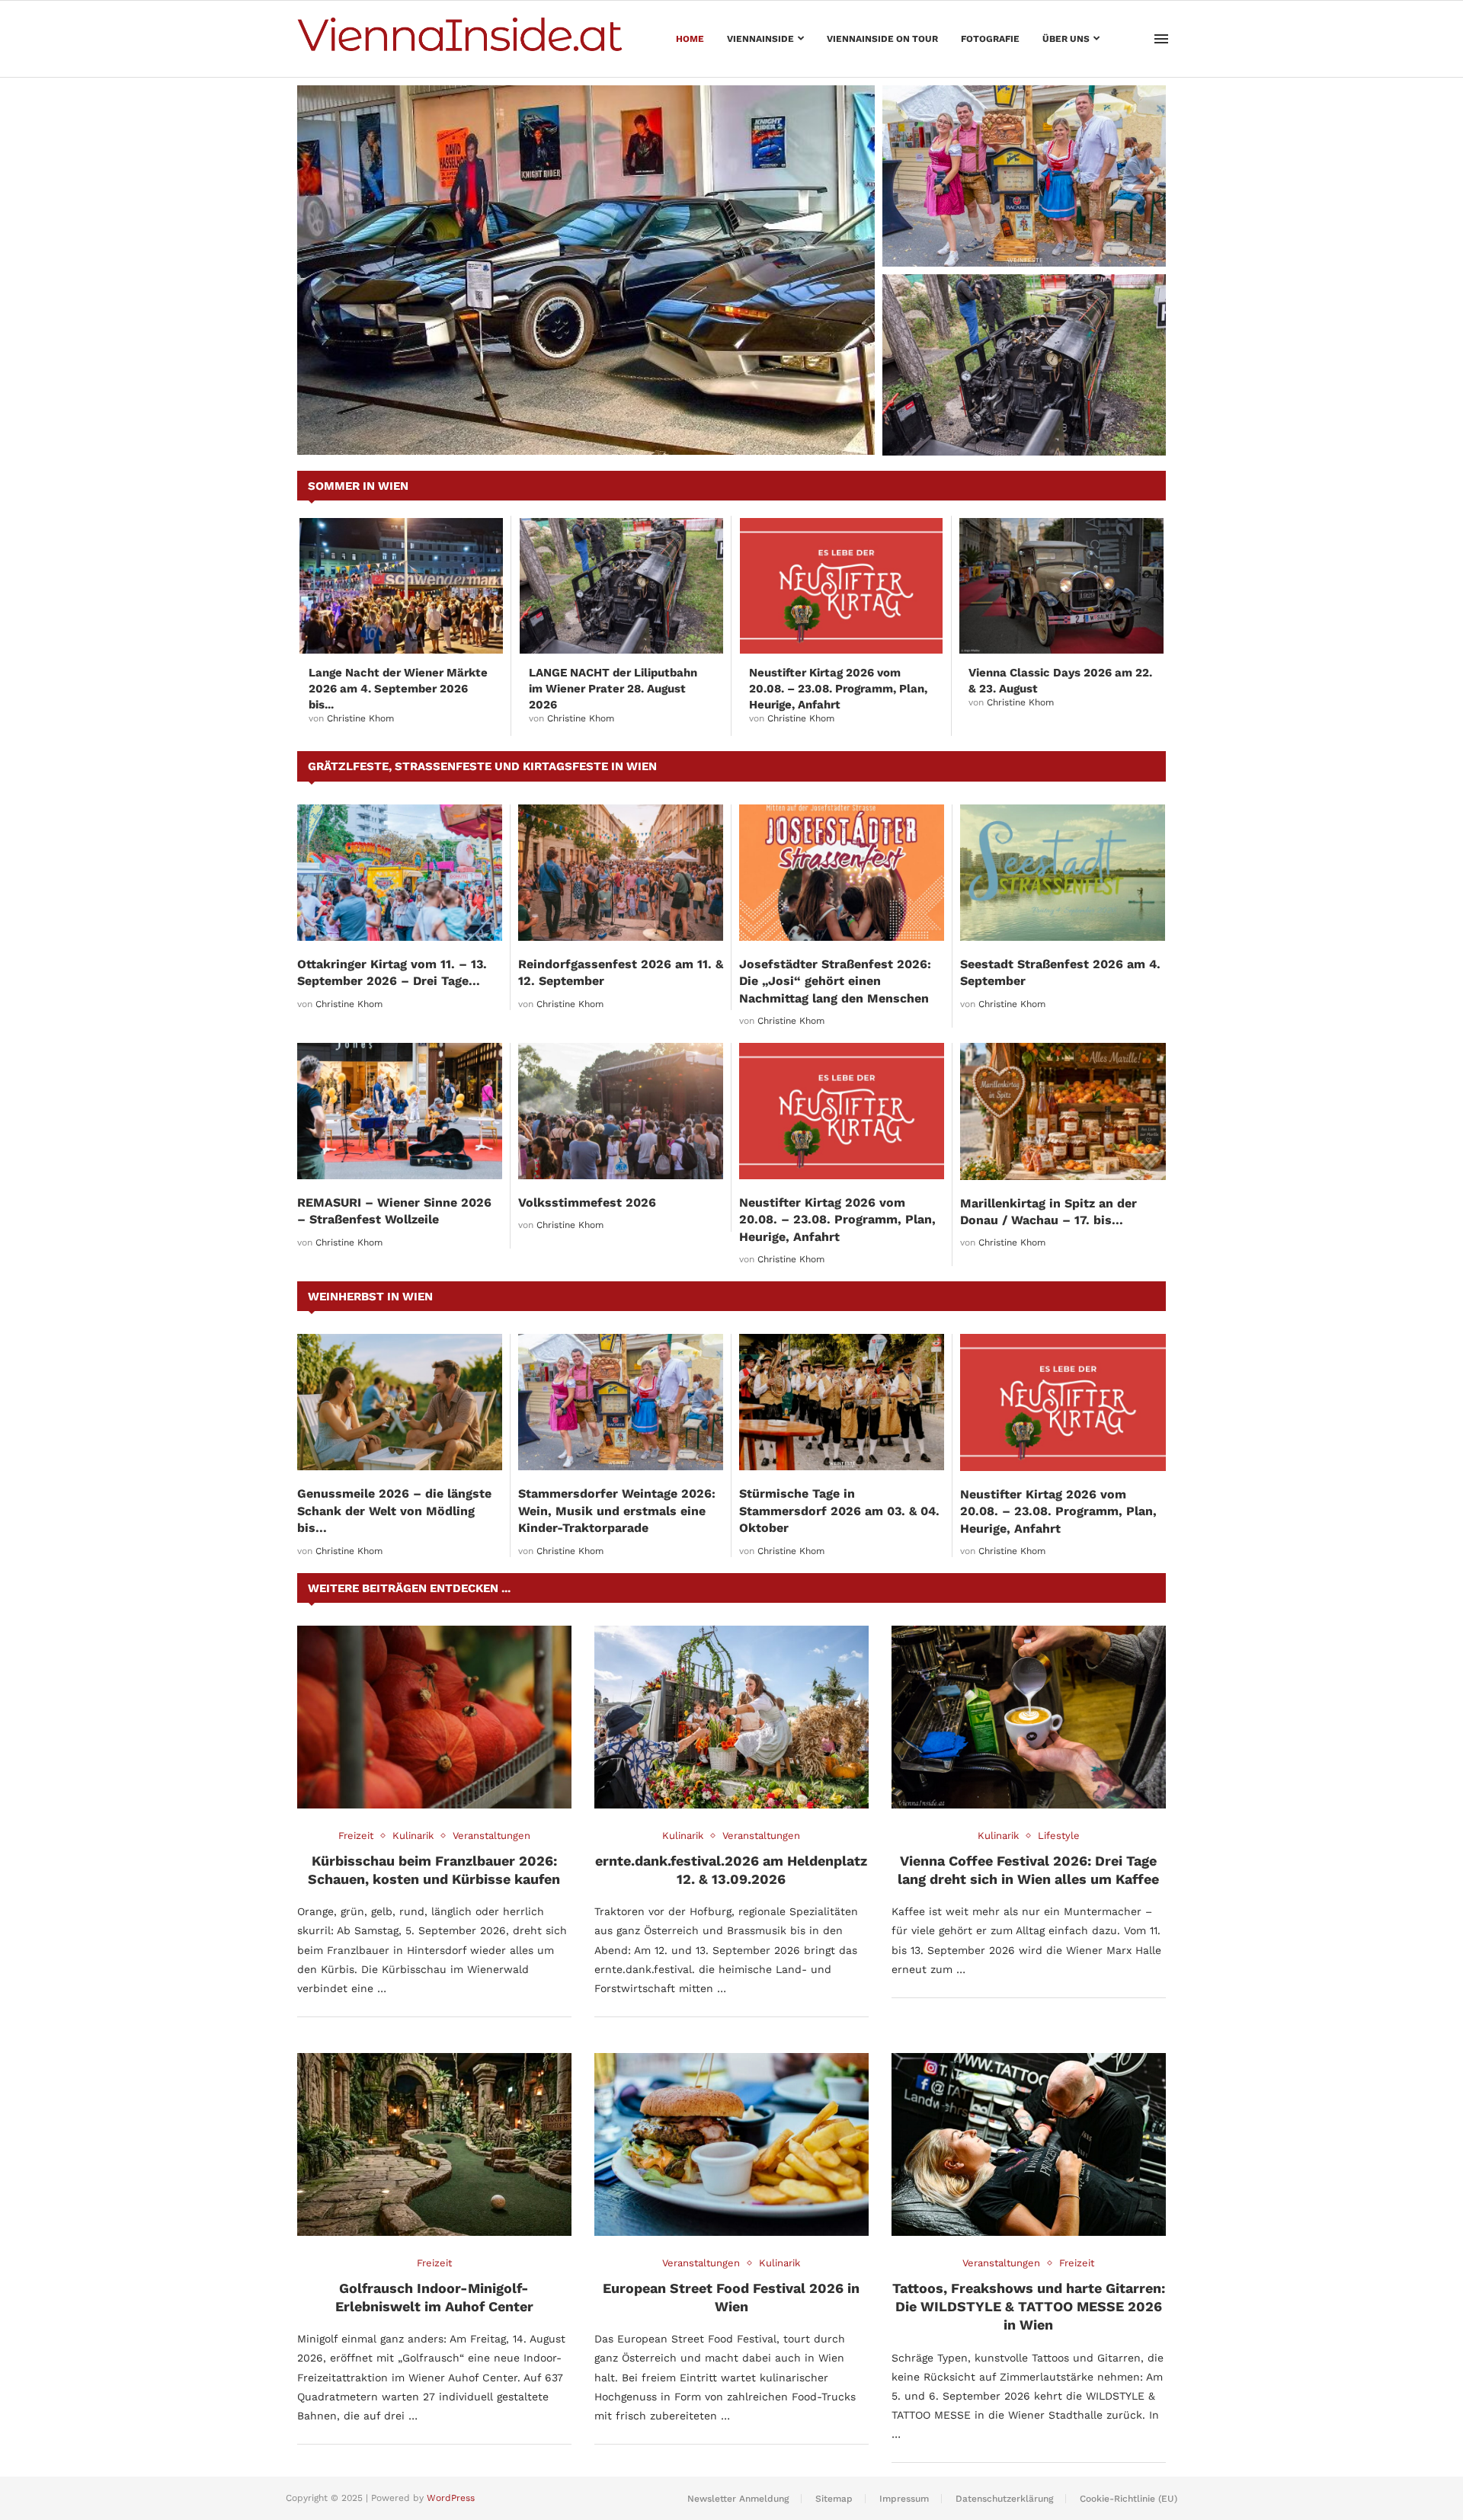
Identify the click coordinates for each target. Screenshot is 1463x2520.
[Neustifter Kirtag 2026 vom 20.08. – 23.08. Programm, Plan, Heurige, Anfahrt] (842, 586)
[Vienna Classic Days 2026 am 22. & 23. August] (1061, 586)
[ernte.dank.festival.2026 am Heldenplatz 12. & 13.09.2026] (731, 1717)
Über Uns (1066, 39)
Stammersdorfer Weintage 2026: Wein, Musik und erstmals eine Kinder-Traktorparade (1015, 229)
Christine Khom (360, 718)
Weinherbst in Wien (370, 1297)
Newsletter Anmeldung (738, 2499)
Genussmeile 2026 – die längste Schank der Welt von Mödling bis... (394, 1511)
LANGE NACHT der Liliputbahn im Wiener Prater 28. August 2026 (1023, 426)
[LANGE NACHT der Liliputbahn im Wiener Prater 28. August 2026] (1024, 365)
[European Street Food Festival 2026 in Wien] (731, 2144)
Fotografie (990, 39)
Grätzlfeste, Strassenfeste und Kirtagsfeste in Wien (482, 766)
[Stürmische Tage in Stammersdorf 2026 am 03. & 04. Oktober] (842, 1402)
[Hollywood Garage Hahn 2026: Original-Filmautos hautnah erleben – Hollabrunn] (586, 270)
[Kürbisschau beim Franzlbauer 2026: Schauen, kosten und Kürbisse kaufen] (434, 1717)
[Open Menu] (1161, 39)
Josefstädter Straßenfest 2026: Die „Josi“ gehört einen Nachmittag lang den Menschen (835, 981)
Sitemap (834, 2499)
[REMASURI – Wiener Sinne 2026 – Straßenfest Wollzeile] (400, 1111)
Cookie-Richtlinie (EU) (1128, 2499)
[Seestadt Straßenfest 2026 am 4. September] (1063, 873)
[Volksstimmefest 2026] (621, 1111)
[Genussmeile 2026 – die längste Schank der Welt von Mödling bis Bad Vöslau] (400, 1402)
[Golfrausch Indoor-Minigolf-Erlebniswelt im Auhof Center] (434, 2144)
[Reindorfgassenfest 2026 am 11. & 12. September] (621, 873)
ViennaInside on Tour (882, 39)
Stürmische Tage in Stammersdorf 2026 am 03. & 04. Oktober (839, 1511)
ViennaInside (760, 39)
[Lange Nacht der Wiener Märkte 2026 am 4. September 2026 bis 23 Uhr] (401, 586)
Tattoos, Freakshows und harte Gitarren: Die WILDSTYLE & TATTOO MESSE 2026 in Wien (1029, 2307)
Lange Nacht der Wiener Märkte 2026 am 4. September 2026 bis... (398, 689)
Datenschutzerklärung (1004, 2499)
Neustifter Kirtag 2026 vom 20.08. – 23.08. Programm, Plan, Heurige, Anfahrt (838, 689)
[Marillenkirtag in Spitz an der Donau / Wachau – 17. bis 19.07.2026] (1063, 1111)
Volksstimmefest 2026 (587, 1202)
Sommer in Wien (358, 486)
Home (690, 39)
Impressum (904, 2499)
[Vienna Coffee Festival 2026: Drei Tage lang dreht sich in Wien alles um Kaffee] (1029, 1717)
